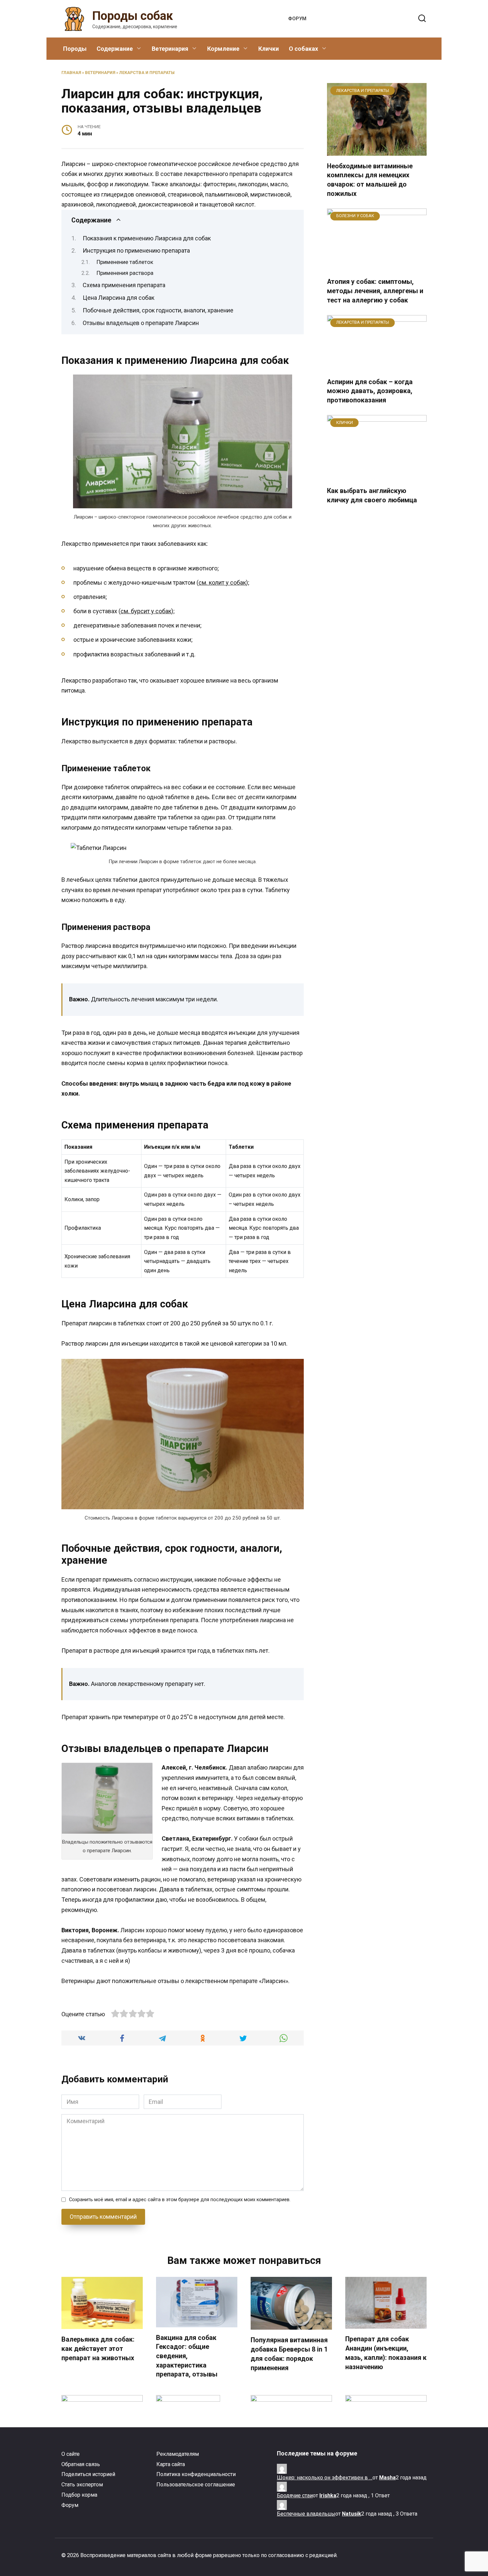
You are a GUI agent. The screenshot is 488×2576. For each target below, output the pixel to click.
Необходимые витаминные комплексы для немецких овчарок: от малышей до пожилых (370, 180)
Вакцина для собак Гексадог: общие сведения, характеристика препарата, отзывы (187, 2356)
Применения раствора (125, 273)
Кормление (223, 49)
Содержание (115, 49)
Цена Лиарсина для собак (119, 298)
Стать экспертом (82, 2485)
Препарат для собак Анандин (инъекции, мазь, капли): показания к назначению (386, 2353)
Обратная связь (81, 2464)
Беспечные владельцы (306, 2514)
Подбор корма (79, 2495)
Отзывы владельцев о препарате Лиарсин (141, 323)
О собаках (303, 49)
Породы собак (133, 16)
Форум (297, 19)
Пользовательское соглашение (196, 2485)
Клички (269, 49)
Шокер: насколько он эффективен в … (325, 2478)
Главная (71, 73)
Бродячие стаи (295, 2495)
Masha (387, 2478)
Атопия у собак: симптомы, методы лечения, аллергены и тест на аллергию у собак (375, 291)
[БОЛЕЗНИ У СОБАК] (377, 267)
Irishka (328, 2495)
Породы (75, 49)
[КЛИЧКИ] (377, 476)
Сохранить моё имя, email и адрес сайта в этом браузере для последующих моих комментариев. (180, 2200)
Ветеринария (170, 49)
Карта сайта (171, 2464)
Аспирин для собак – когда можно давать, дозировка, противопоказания (370, 391)
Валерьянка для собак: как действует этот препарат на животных (98, 2349)
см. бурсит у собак (146, 611)
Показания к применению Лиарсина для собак (147, 238)
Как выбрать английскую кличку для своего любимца (372, 496)
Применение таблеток (125, 262)
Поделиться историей (88, 2474)
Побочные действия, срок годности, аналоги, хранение (158, 310)
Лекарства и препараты (147, 73)
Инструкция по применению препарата (136, 250)
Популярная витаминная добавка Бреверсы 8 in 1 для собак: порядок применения (289, 2354)
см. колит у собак (222, 582)
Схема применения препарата (124, 285)
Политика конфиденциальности (196, 2474)
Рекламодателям (178, 2454)
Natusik (352, 2514)
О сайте (71, 2454)
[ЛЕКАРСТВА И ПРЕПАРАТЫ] (377, 151)
